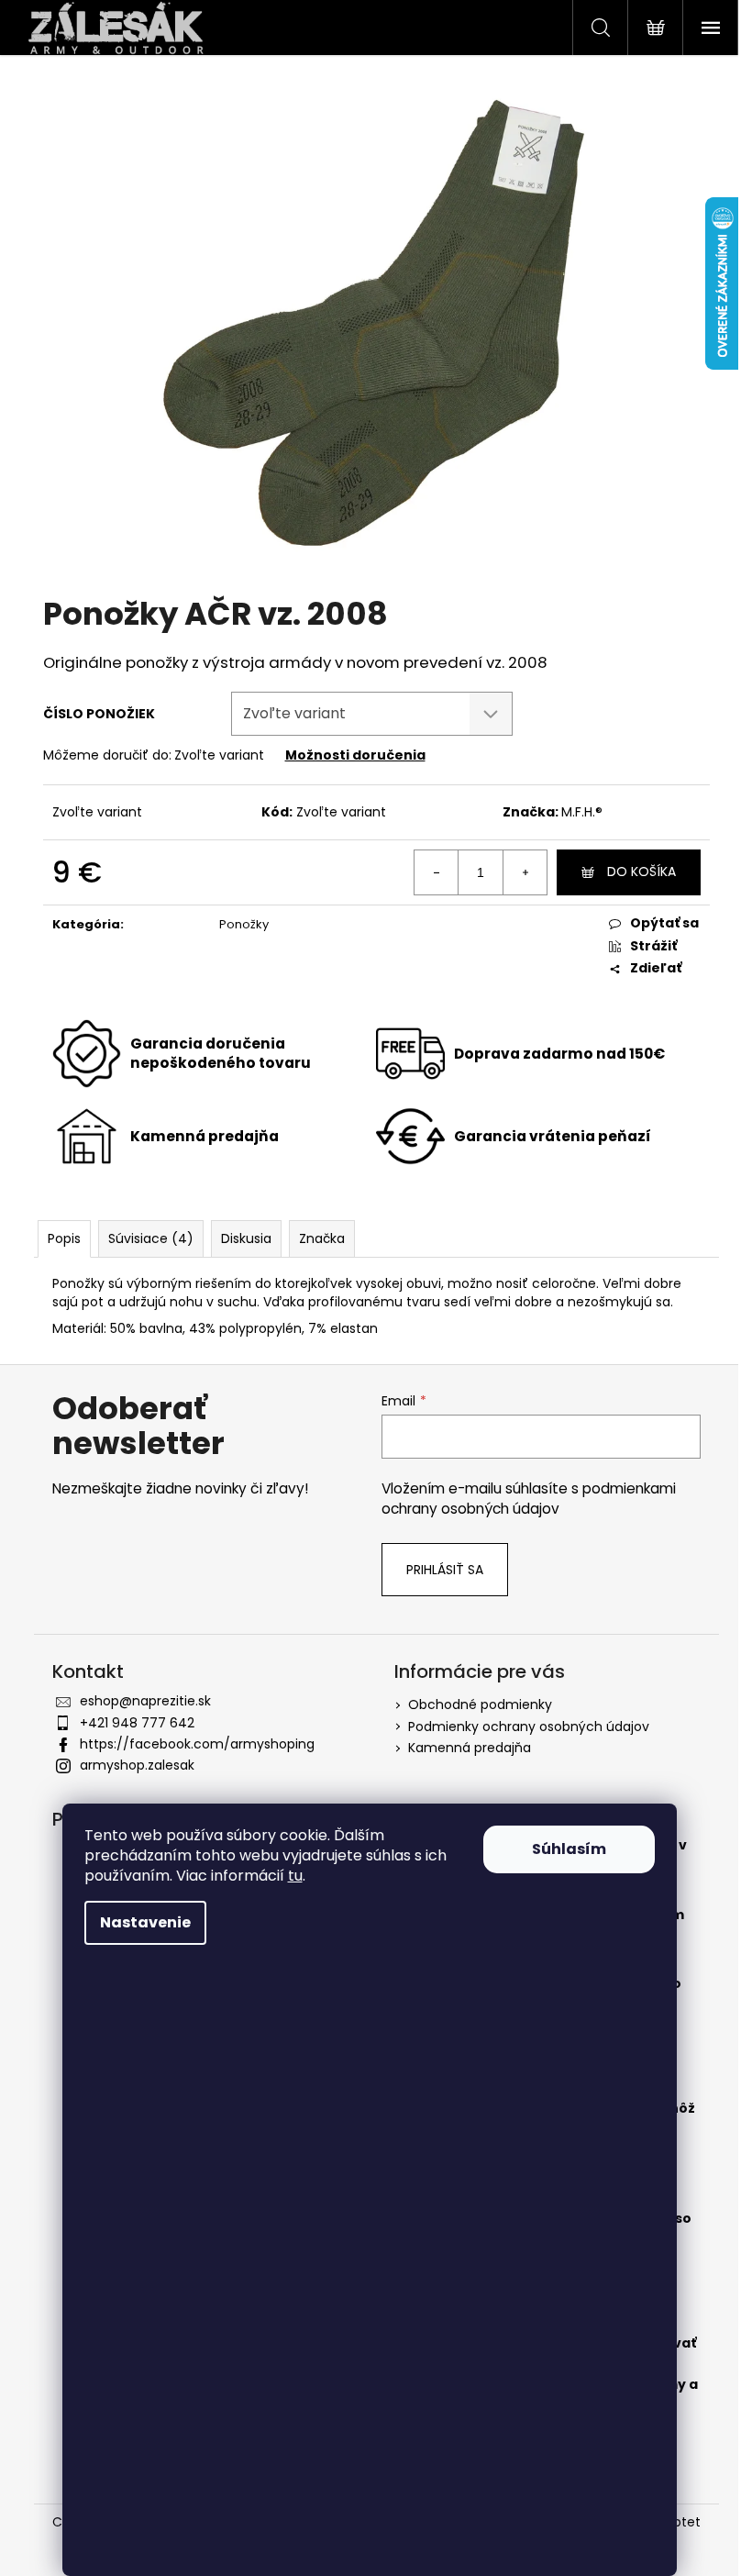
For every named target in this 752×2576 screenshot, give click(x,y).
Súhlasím (569, 1849)
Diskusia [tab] (246, 1238)
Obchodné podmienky (480, 1704)
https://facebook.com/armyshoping (197, 1744)
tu (295, 1876)
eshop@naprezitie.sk (145, 1701)
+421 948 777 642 (137, 1723)
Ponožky (244, 924)
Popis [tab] (64, 1238)
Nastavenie (145, 1922)
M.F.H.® (582, 812)
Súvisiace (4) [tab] (151, 1238)
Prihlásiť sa (445, 1570)
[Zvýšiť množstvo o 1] (525, 872)
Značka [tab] (322, 1238)
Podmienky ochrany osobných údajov (529, 1727)
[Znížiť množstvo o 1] (437, 872)
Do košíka (641, 872)
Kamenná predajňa (470, 1748)
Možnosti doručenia (355, 755)
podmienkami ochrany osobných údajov (529, 1499)
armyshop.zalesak (137, 1765)
